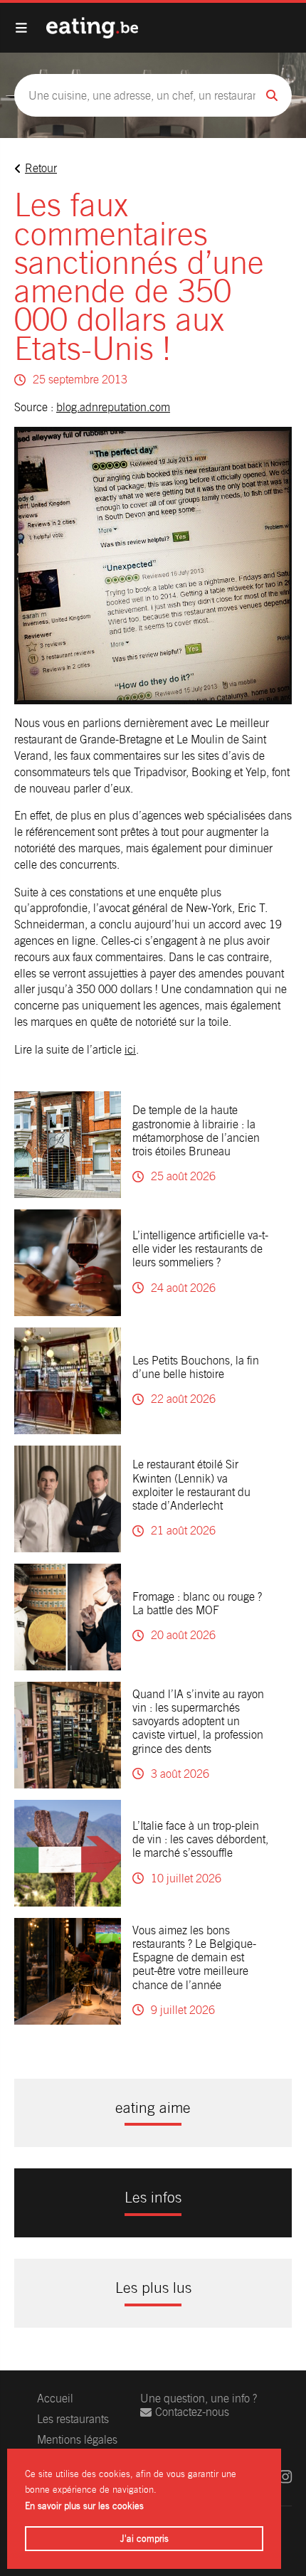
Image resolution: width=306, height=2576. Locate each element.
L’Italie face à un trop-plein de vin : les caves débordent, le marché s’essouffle (200, 1839)
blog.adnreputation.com (113, 407)
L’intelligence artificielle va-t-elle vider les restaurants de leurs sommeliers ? (200, 1249)
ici (130, 1050)
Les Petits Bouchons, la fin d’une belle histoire (196, 1367)
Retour (41, 168)
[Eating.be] (92, 28)
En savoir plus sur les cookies (84, 2506)
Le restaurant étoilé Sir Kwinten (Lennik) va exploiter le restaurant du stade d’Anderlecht (191, 1485)
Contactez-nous (192, 2412)
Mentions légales (77, 2440)
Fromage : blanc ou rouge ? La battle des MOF (197, 1604)
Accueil (55, 2399)
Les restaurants (73, 2419)
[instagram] (285, 2477)
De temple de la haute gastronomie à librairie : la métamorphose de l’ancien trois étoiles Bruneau (196, 1131)
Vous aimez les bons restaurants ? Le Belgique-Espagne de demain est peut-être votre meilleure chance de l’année (194, 1958)
